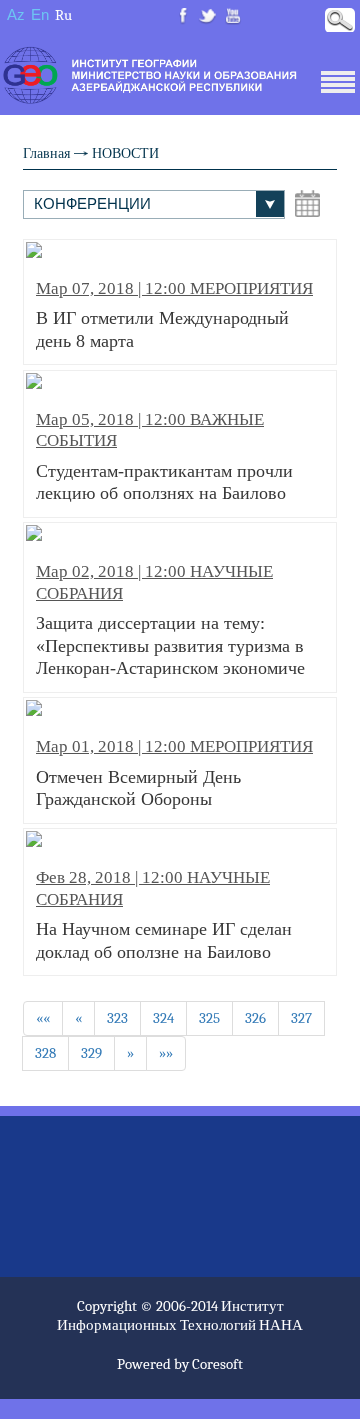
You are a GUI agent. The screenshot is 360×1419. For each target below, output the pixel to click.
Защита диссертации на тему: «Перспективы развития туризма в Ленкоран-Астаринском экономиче (170, 620)
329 (91, 1053)
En (40, 14)
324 (163, 1018)
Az (16, 14)
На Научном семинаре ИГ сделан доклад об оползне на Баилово (164, 914)
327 (301, 1018)
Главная (46, 153)
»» (166, 1053)
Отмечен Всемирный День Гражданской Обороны (174, 773)
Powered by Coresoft (180, 1364)
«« (43, 1018)
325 (209, 1018)
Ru (63, 15)
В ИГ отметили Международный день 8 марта (174, 315)
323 (117, 1018)
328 (45, 1053)
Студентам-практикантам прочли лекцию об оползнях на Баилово (164, 456)
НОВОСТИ (125, 153)
